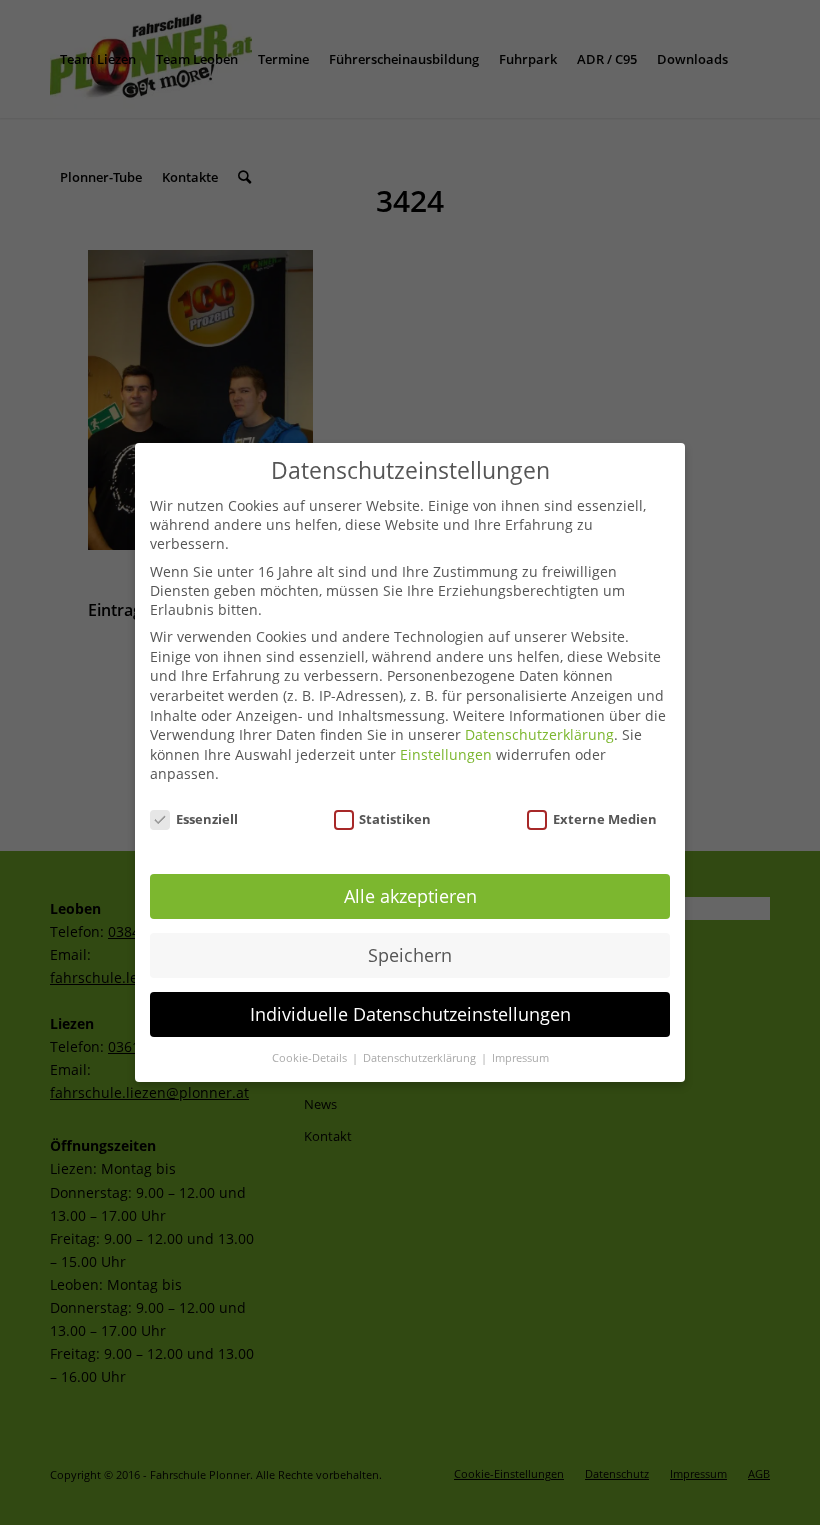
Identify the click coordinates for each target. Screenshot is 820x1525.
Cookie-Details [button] (311, 1058)
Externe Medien (605, 819)
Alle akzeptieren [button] (410, 896)
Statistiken (395, 819)
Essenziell (207, 819)
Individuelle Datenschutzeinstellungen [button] (410, 1014)
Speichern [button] (410, 955)
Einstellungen (446, 754)
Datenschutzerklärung (539, 734)
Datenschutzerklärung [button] (421, 1058)
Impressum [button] (520, 1058)
